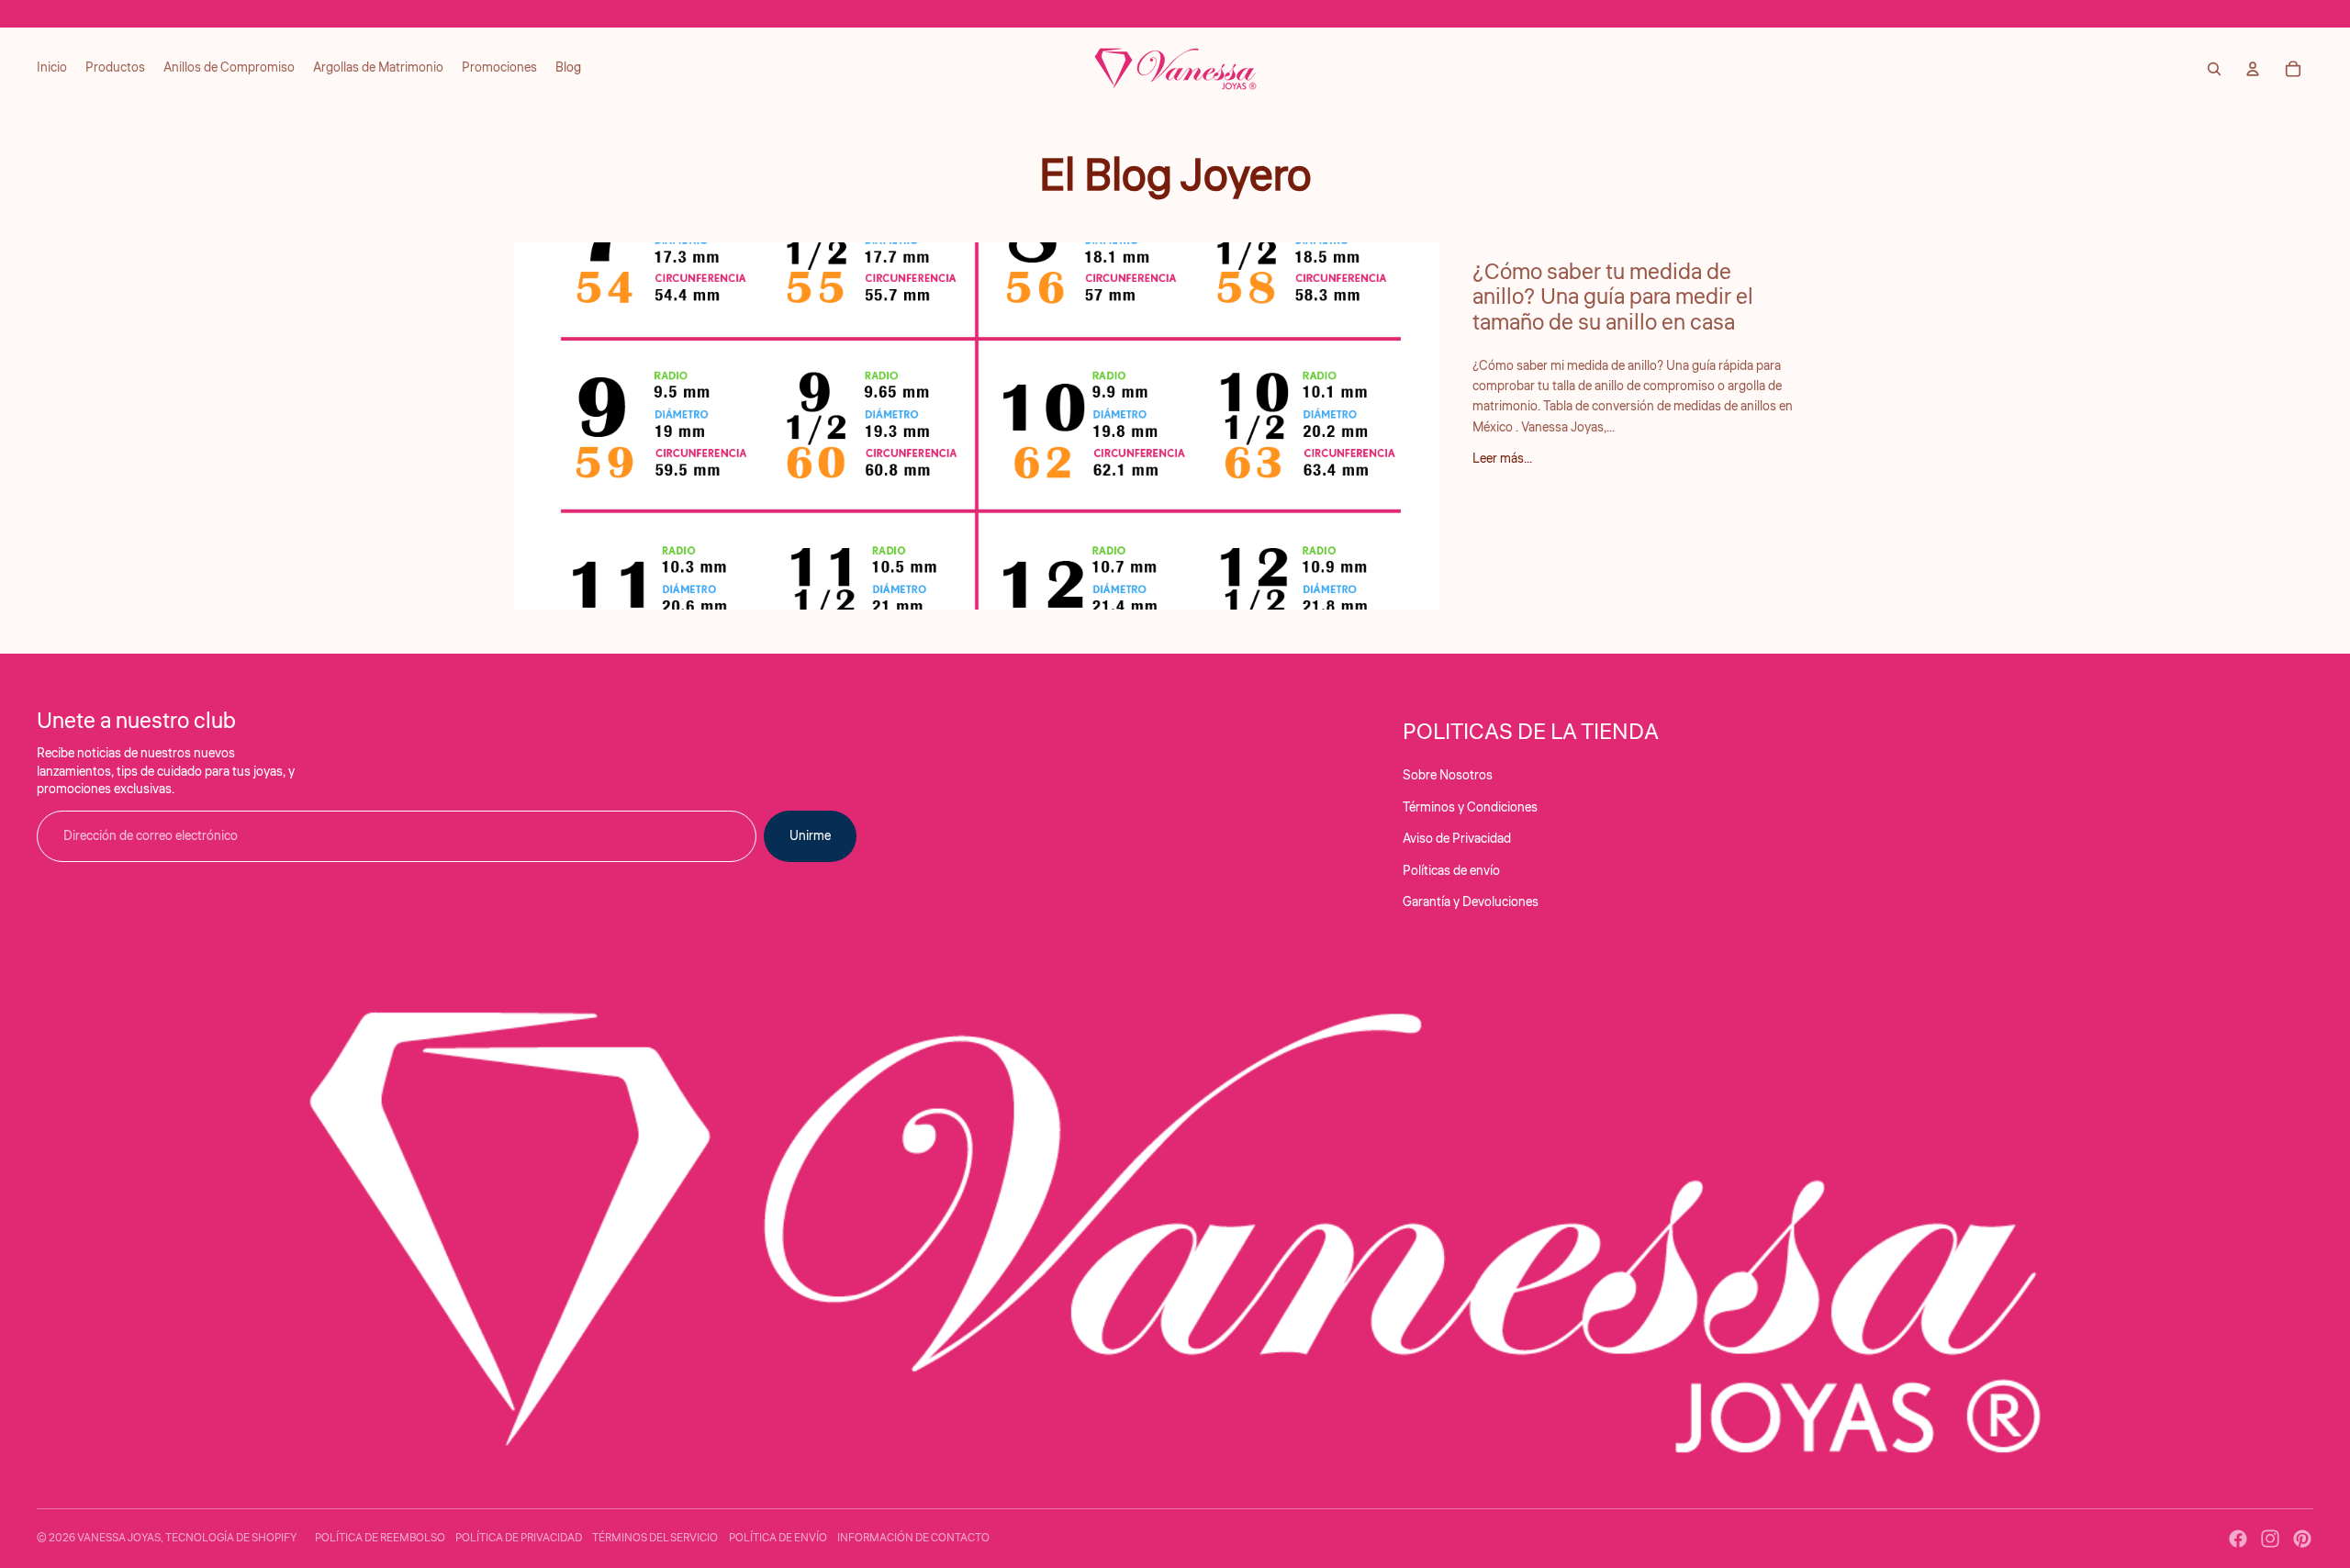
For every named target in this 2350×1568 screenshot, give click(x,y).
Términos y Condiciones (1470, 808)
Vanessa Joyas (119, 1538)
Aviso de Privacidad (1457, 839)
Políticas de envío (1451, 871)
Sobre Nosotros (1448, 776)
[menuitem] (52, 69)
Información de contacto (913, 1538)
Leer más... (1502, 459)
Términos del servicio (655, 1538)
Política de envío (778, 1538)
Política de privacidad (519, 1538)
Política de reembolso (380, 1538)
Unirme (810, 836)
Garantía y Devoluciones (1471, 902)
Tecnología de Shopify (231, 1538)
